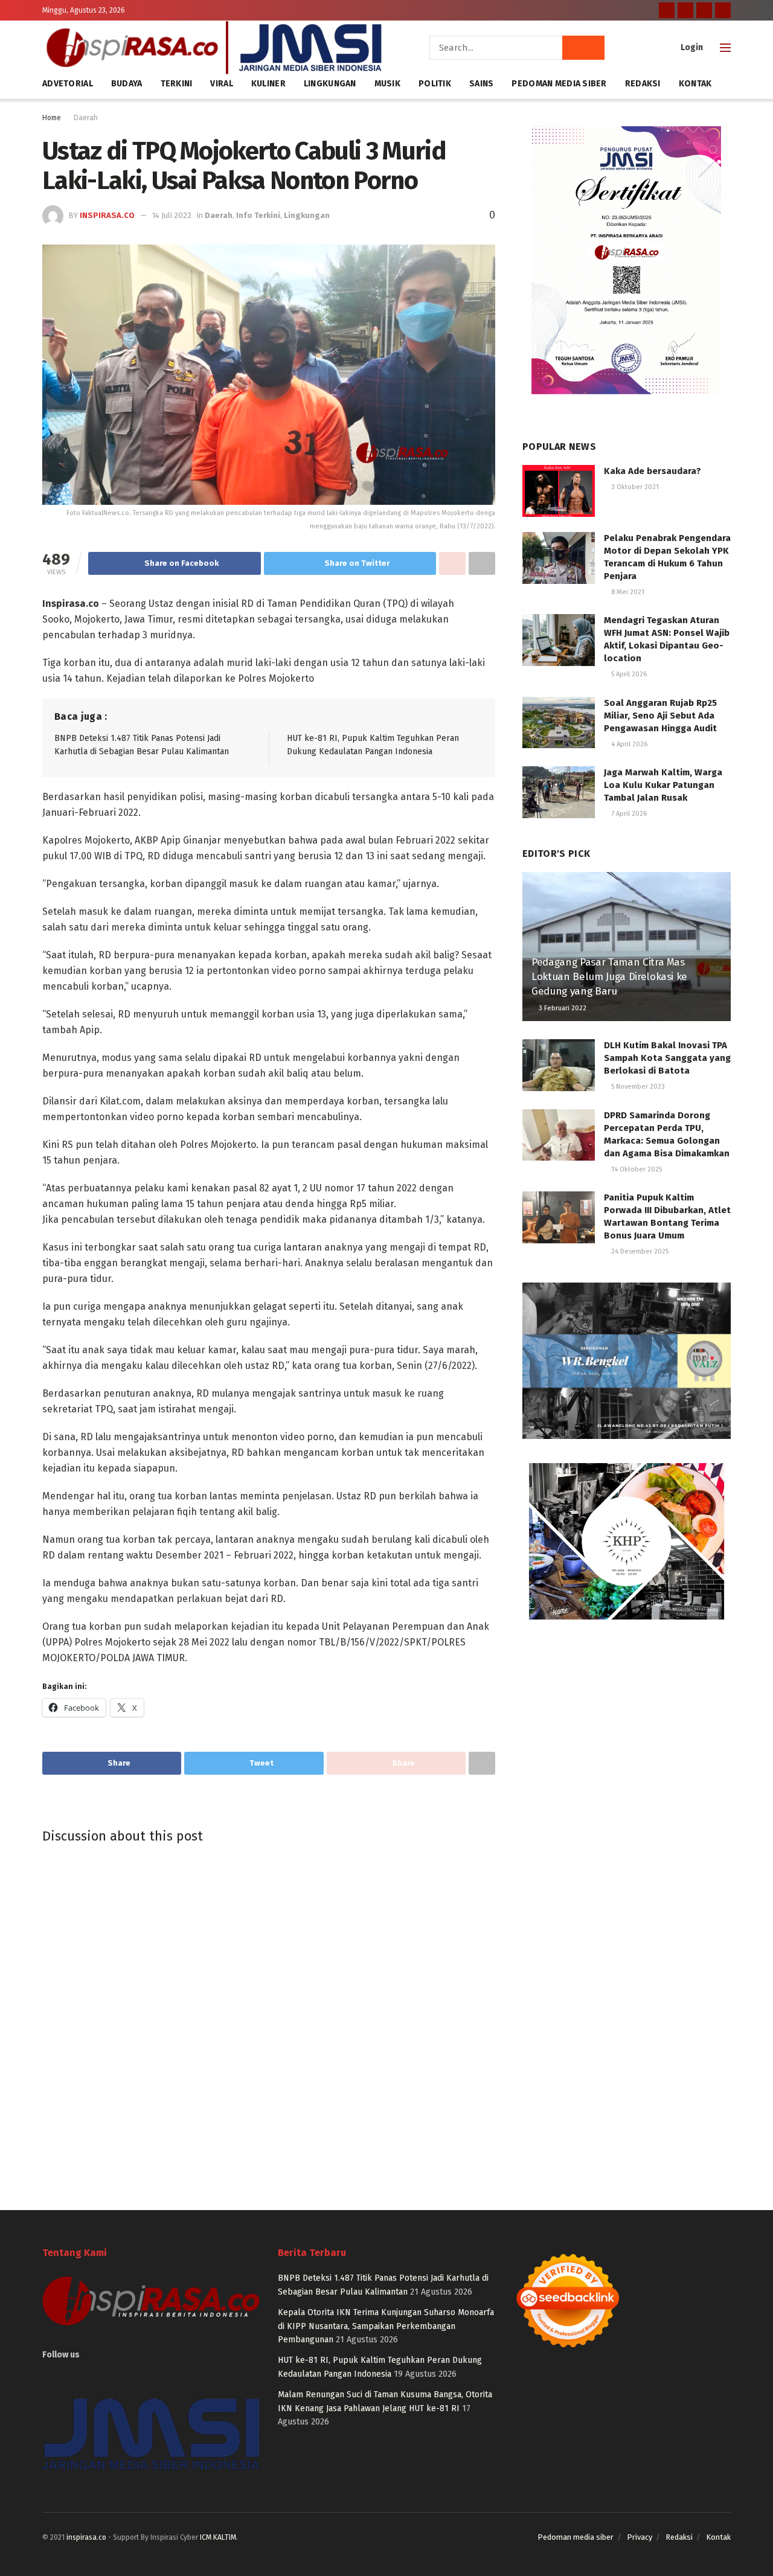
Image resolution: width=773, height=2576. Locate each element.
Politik (435, 84)
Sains (481, 84)
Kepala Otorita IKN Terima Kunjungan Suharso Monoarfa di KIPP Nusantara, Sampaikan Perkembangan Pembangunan (386, 2326)
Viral (221, 84)
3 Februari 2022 (562, 1008)
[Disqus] (269, 2017)
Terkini (177, 84)
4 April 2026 (628, 744)
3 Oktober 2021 (634, 487)
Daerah (86, 118)
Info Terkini (258, 215)
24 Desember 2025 (639, 1251)
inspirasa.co (107, 215)
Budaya (127, 84)
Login (691, 47)
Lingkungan (330, 84)
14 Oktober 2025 (636, 1169)
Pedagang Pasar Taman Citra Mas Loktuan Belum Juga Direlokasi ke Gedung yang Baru (609, 977)
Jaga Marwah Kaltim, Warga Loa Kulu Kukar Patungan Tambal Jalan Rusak (663, 785)
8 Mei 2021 (627, 592)
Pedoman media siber (576, 2537)
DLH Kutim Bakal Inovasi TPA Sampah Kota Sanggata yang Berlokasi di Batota (667, 1058)
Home (52, 118)
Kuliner (268, 84)
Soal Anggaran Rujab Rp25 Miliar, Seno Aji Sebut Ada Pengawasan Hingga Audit (660, 716)
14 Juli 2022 (172, 215)
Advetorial (68, 84)
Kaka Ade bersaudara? (653, 471)
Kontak (695, 84)
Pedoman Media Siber (559, 84)
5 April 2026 (628, 674)
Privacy (640, 2537)
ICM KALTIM (218, 2537)
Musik (387, 84)
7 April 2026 (628, 814)
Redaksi (643, 84)
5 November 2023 (637, 1087)
